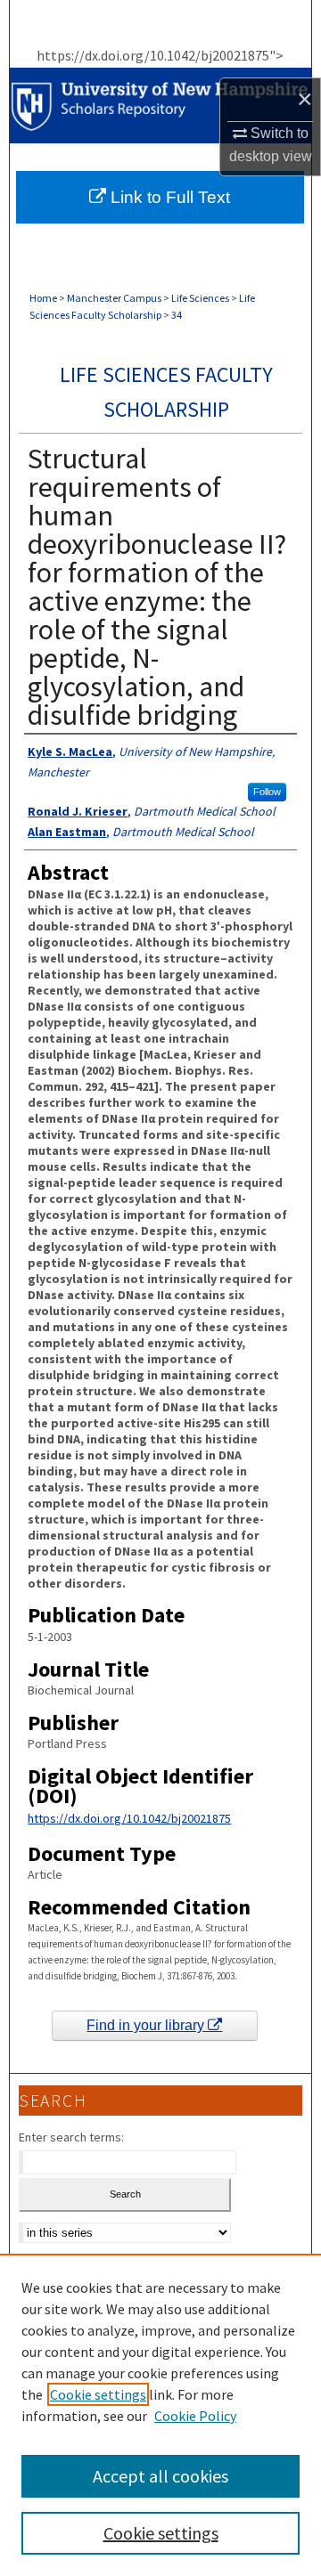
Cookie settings (98, 2394)
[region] (160, 2415)
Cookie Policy (195, 2416)
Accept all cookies (160, 2476)
